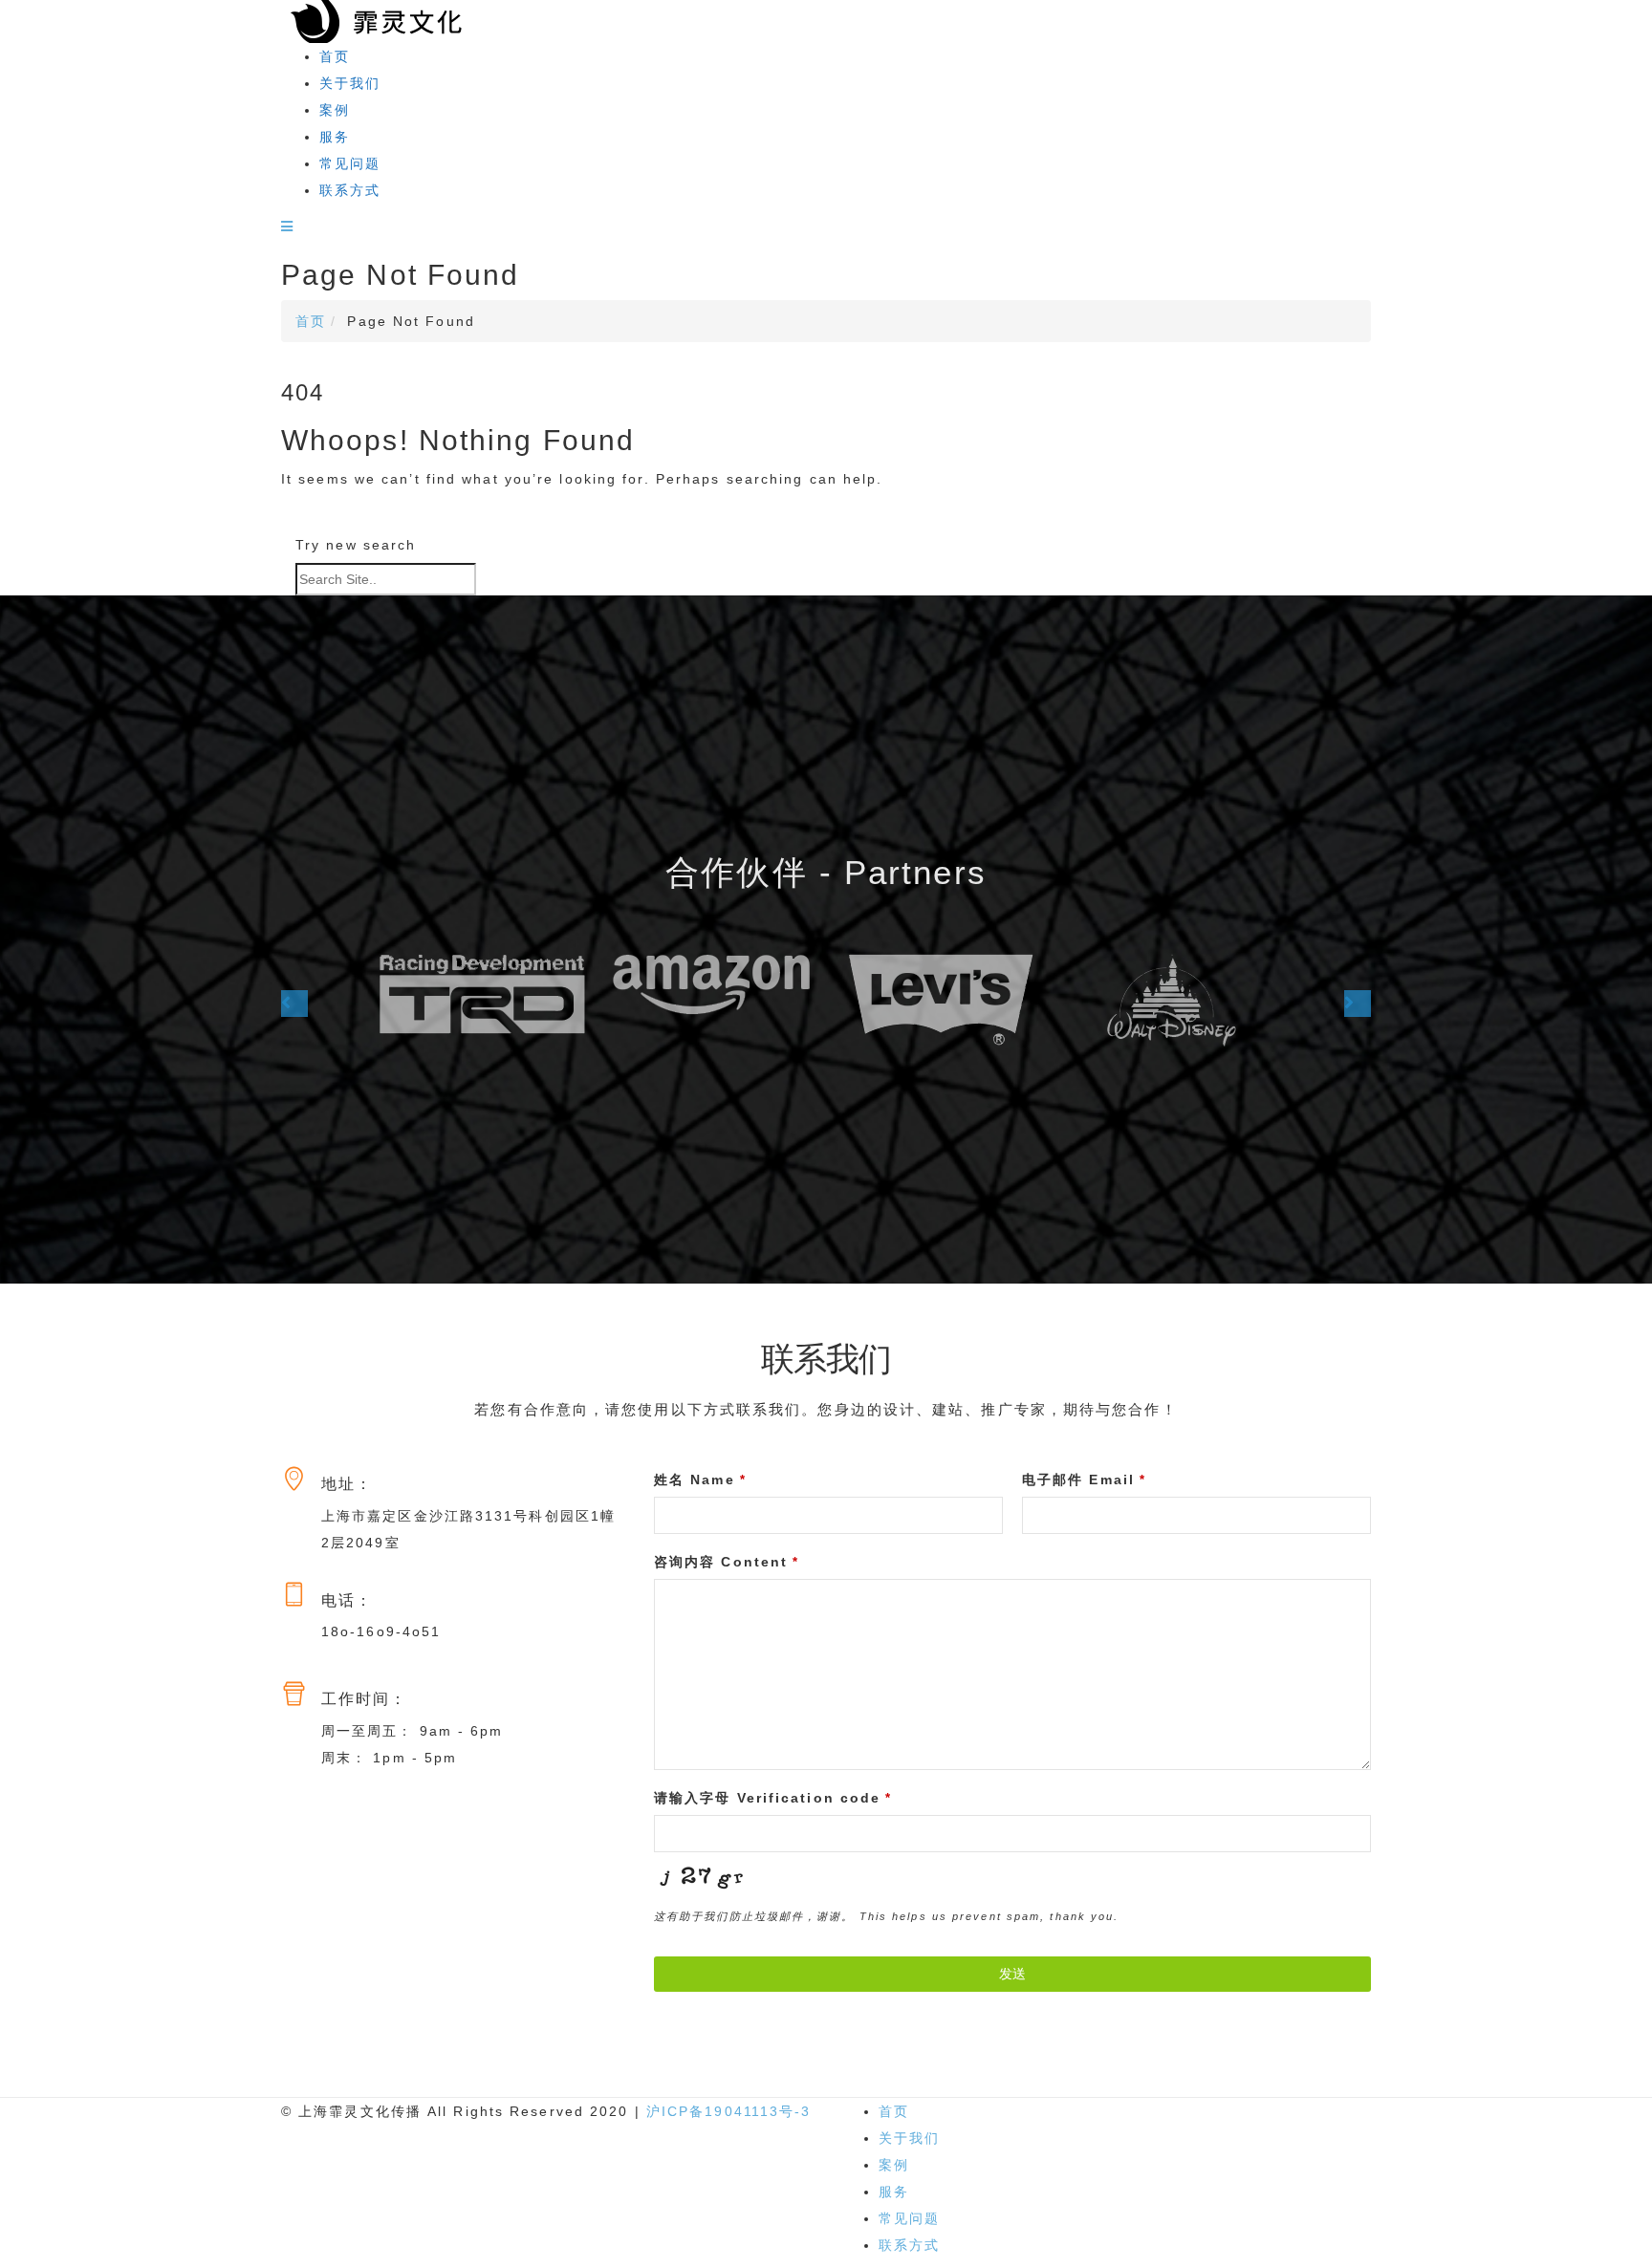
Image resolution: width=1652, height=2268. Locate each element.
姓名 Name (700, 1480)
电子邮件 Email (1084, 1480)
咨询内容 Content (727, 1562)
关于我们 (350, 83)
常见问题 (350, 163)
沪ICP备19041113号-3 (729, 2111)
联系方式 (350, 190)
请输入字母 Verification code (773, 1798)
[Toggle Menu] (288, 227)
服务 (335, 137)
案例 (335, 110)
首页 (335, 56)
